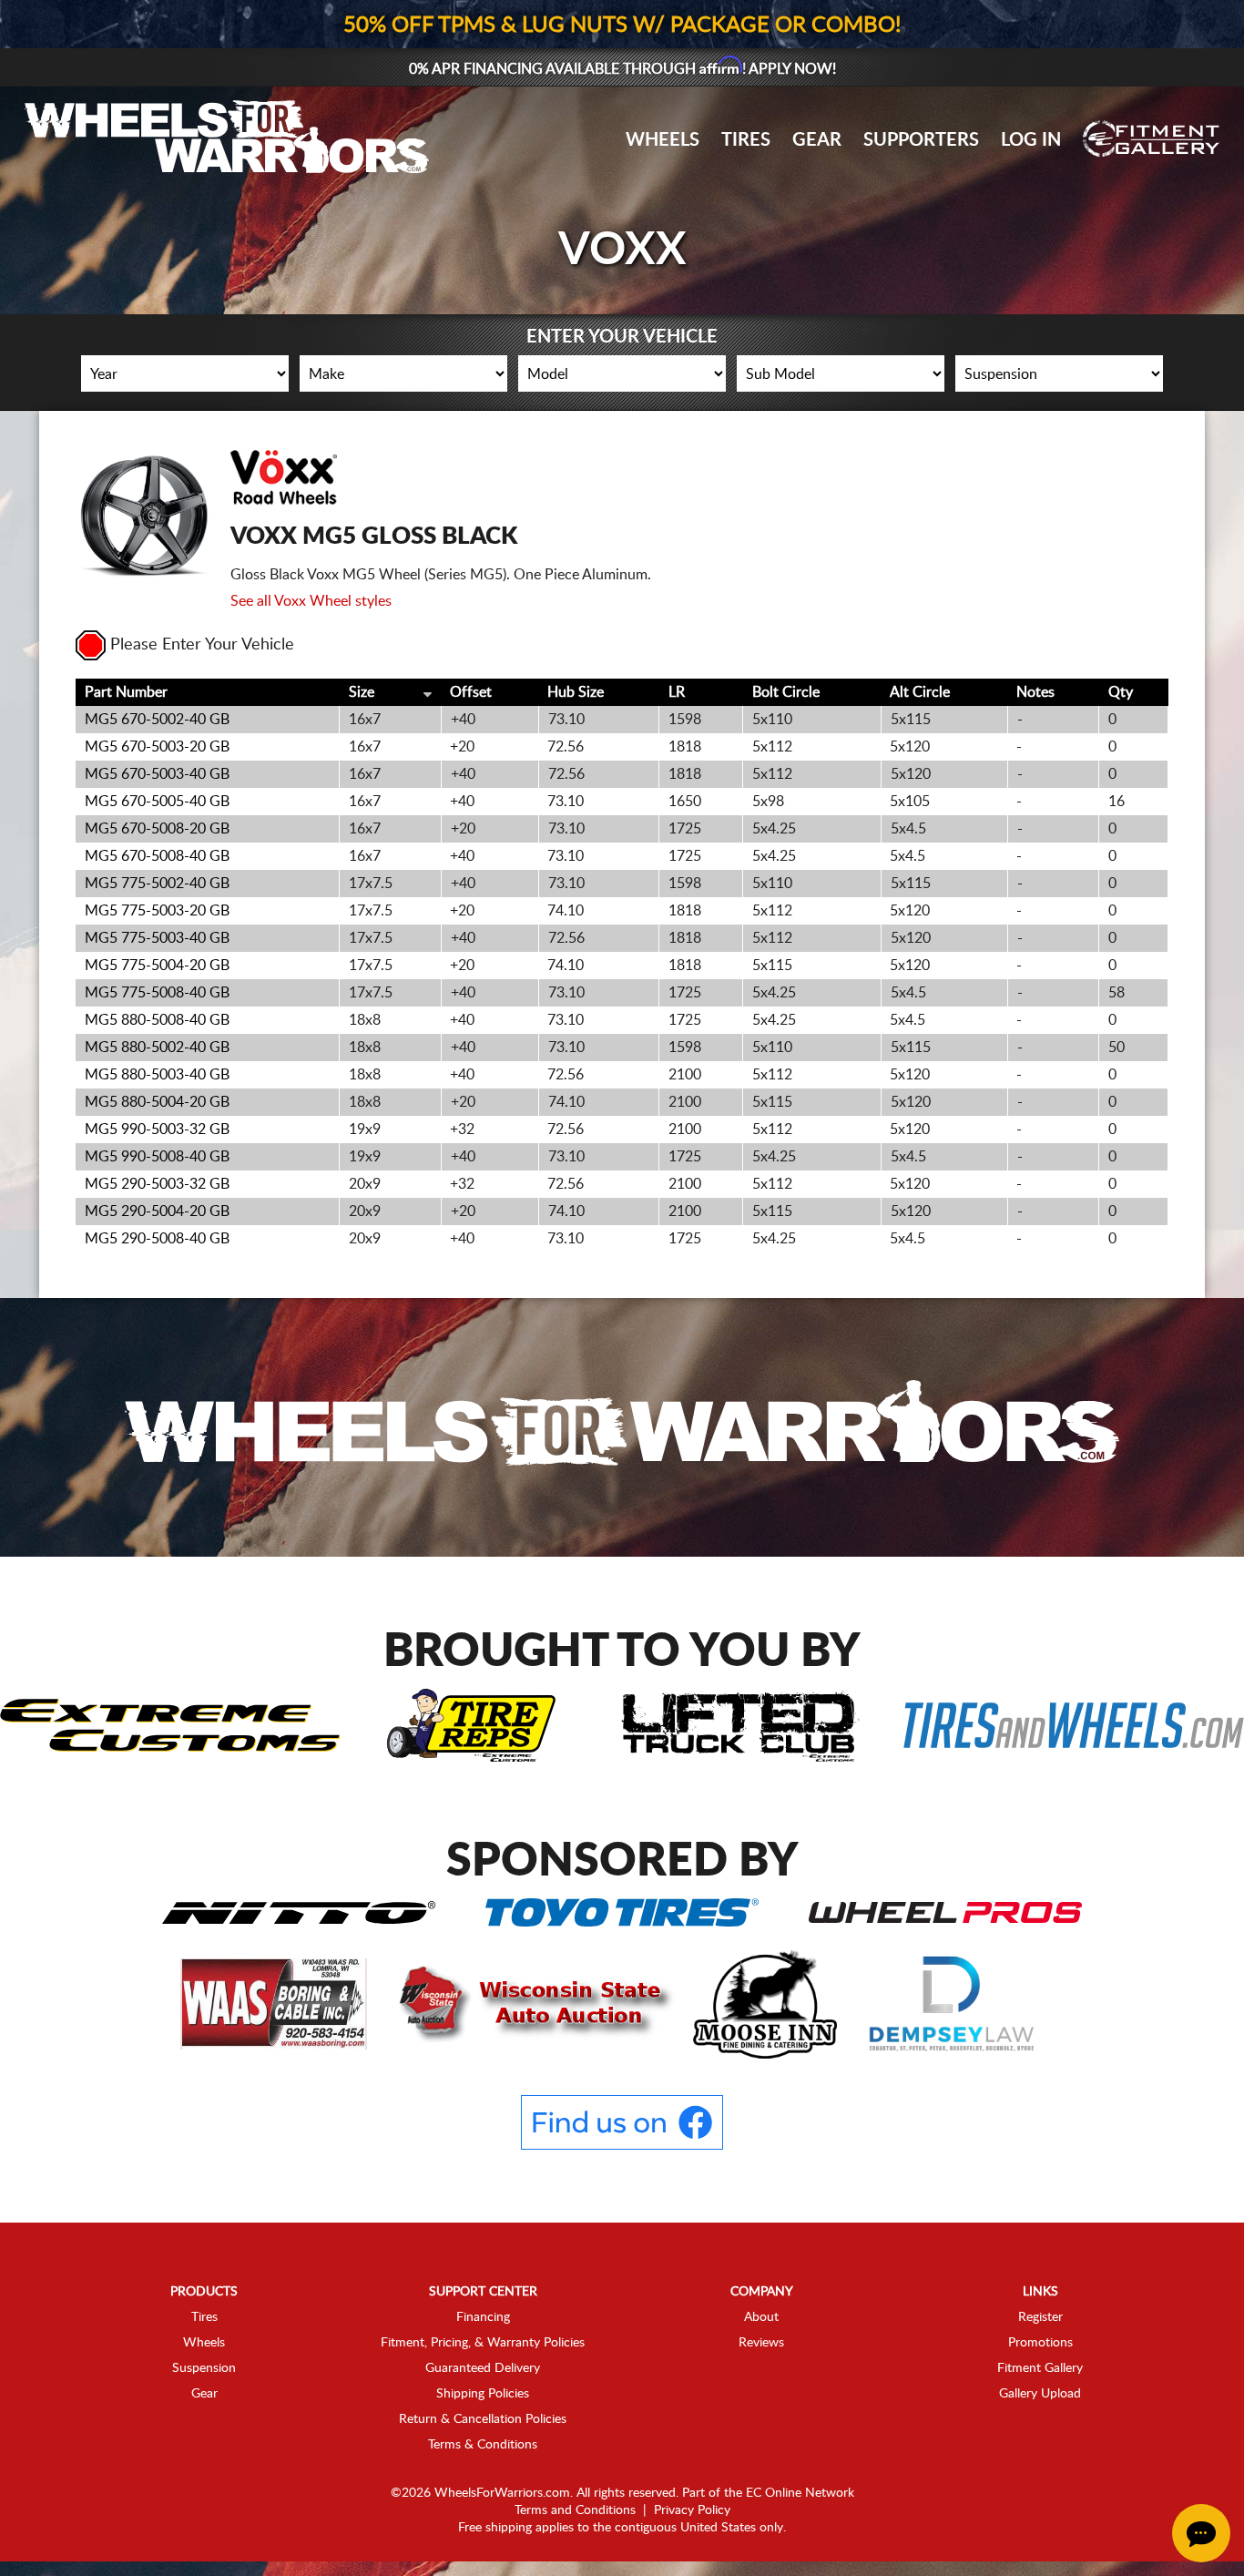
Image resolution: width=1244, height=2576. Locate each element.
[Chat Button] (1201, 2533)
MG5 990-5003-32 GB (157, 1130)
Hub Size (576, 692)
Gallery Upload (1040, 2394)
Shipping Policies (483, 2394)
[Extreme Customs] (170, 1724)
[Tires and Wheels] (1074, 1724)
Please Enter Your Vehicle (202, 645)
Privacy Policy (692, 2510)
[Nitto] (299, 1912)
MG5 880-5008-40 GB (157, 1020)
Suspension (204, 2368)
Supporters (921, 140)
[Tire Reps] (471, 1724)
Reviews (761, 2343)
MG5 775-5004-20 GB (157, 966)
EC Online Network (800, 2493)
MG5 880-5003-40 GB (157, 1075)
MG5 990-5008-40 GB (157, 1157)
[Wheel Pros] (945, 1912)
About (761, 2317)
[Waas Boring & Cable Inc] (275, 2003)
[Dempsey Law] (952, 2003)
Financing (483, 2317)
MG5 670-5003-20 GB (157, 747)
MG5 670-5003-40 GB (157, 774)
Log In (1031, 140)
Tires (746, 140)
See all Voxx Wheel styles (311, 601)
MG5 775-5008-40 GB (157, 993)
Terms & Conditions (483, 2445)
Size (362, 692)
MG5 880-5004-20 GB (157, 1102)
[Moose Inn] (767, 2003)
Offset (471, 692)
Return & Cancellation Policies (483, 2419)
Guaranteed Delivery (483, 2368)
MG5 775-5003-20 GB (157, 911)
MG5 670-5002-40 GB (157, 720)
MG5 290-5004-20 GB (157, 1211)
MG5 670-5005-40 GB (157, 802)
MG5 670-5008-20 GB (157, 829)
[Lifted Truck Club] (740, 1724)
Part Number (126, 692)
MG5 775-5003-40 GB (157, 938)
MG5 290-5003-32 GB (157, 1184)
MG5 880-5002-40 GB (157, 1048)
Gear (817, 140)
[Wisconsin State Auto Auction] (532, 2003)
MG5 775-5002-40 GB (157, 884)
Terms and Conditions (575, 2510)
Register (1040, 2317)
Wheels (663, 140)
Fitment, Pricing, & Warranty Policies (483, 2343)
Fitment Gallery (1040, 2368)
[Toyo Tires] (622, 1912)
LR (677, 692)
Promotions (1040, 2343)
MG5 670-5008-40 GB (157, 856)
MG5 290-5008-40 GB (157, 1239)
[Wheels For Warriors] (622, 1426)
